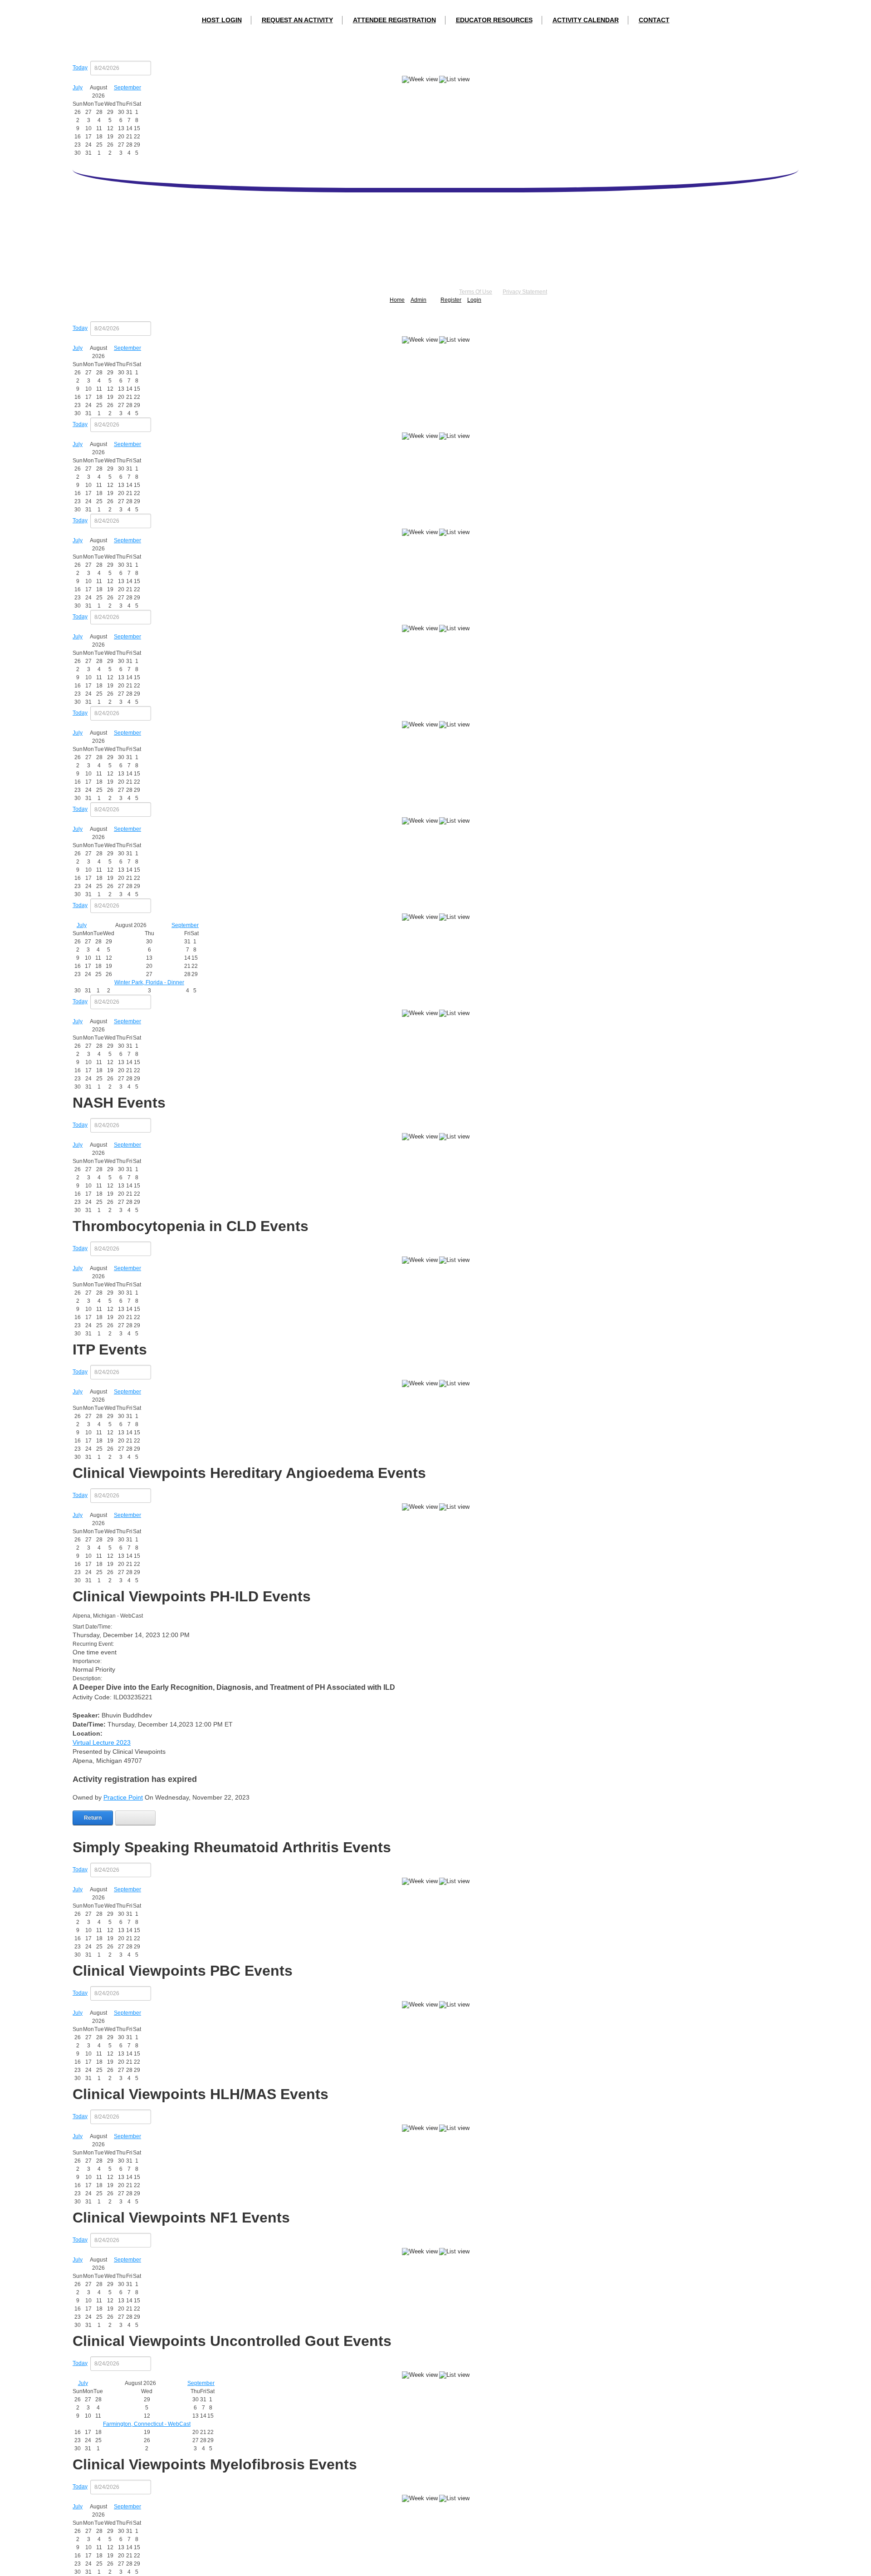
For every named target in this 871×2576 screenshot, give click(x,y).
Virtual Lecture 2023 (102, 1742)
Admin (418, 300)
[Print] (135, 1818)
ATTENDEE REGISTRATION (394, 20)
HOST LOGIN (222, 20)
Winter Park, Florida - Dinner (149, 982)
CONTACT (654, 20)
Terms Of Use (476, 292)
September (127, 88)
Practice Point (123, 1797)
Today (80, 68)
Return (93, 1818)
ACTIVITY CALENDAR (586, 20)
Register (451, 300)
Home (397, 300)
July (78, 88)
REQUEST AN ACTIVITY (297, 20)
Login (474, 300)
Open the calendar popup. (157, 68)
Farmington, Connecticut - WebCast (147, 2424)
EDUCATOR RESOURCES (494, 20)
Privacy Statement (525, 292)
